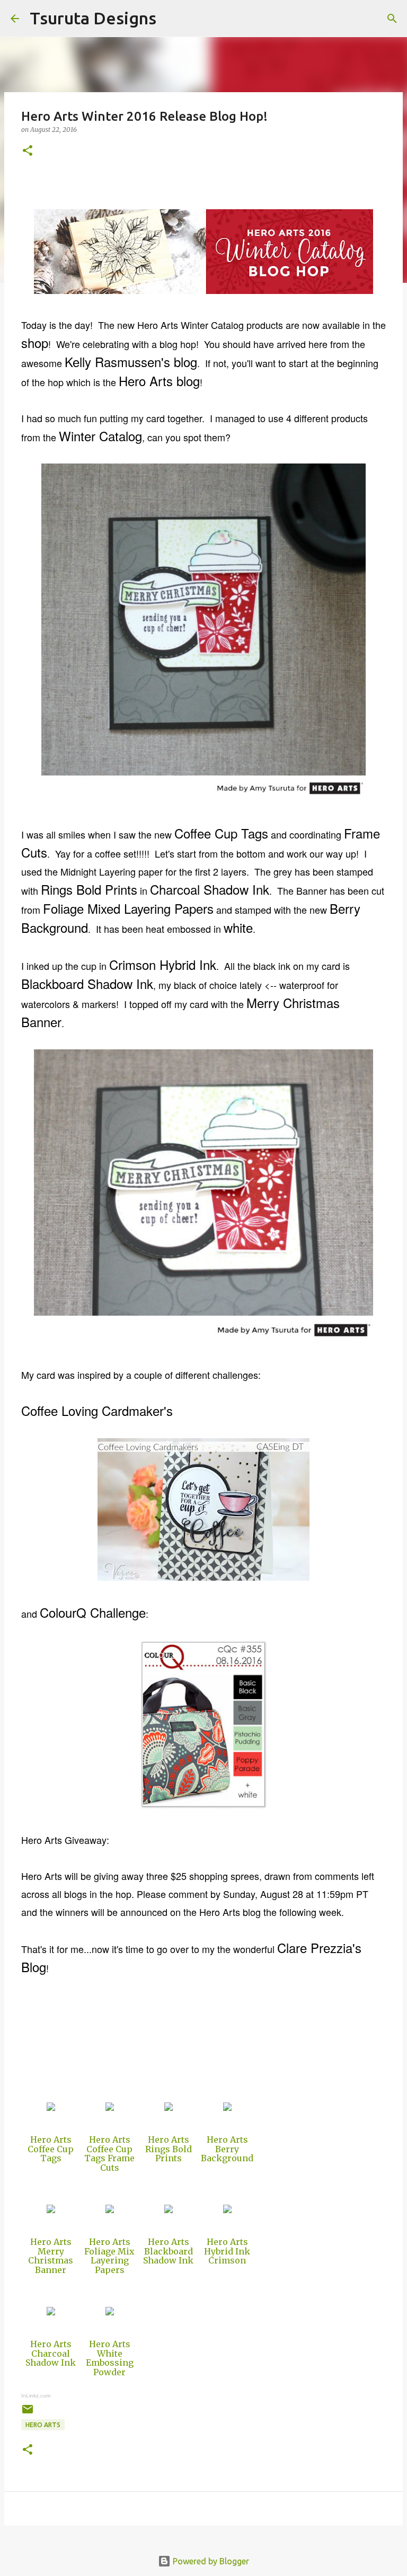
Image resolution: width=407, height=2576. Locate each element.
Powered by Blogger (210, 2561)
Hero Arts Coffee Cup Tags (51, 2149)
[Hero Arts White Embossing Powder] (110, 2312)
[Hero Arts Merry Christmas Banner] (51, 2210)
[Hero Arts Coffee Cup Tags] (51, 2108)
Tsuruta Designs (93, 18)
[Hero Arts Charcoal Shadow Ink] (51, 2312)
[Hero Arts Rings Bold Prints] (169, 2108)
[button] (28, 151)
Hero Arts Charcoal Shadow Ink (51, 2353)
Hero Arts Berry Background (227, 2149)
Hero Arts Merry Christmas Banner (51, 2256)
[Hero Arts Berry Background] (227, 2108)
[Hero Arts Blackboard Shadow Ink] (169, 2210)
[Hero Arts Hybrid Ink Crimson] (227, 2210)
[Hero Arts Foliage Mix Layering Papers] (110, 2210)
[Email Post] (28, 2413)
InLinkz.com (36, 2396)
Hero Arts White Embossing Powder (110, 2358)
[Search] (171, 19)
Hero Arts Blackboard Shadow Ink (168, 2251)
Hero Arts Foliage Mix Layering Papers (109, 2256)
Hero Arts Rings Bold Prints (169, 2149)
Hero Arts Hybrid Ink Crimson (227, 2251)
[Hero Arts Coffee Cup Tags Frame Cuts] (110, 2108)
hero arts (43, 2425)
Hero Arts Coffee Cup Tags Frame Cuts (109, 2154)
